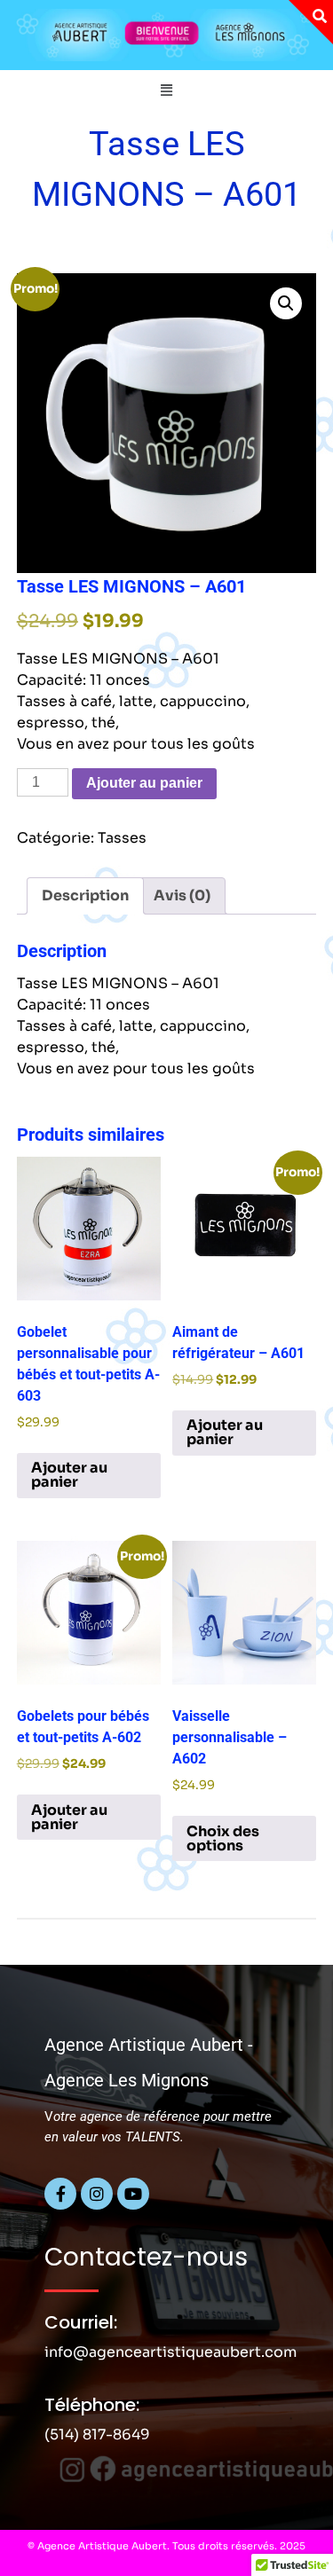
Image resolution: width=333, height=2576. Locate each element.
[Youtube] (133, 2194)
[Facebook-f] (60, 2194)
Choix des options (223, 1838)
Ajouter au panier (144, 783)
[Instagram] (97, 2194)
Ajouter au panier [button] (69, 1475)
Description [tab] (85, 895)
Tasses (122, 838)
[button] (167, 90)
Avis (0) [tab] (182, 895)
